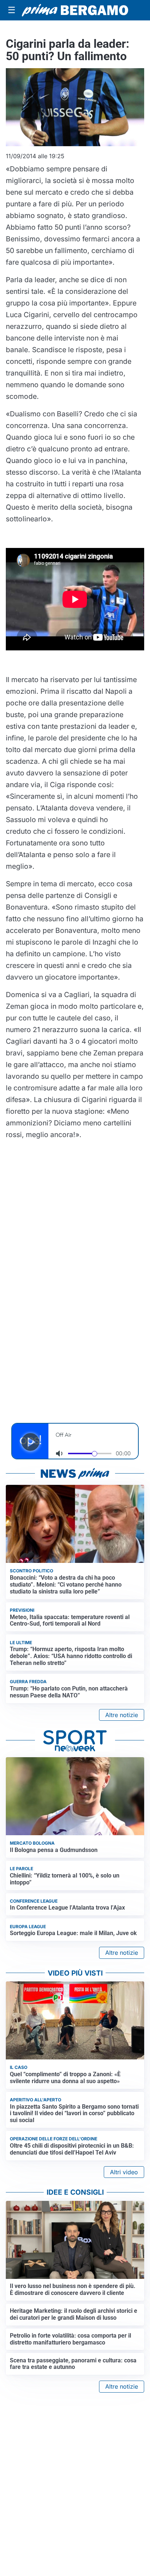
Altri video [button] (124, 2172)
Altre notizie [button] (122, 1715)
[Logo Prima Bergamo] (75, 10)
